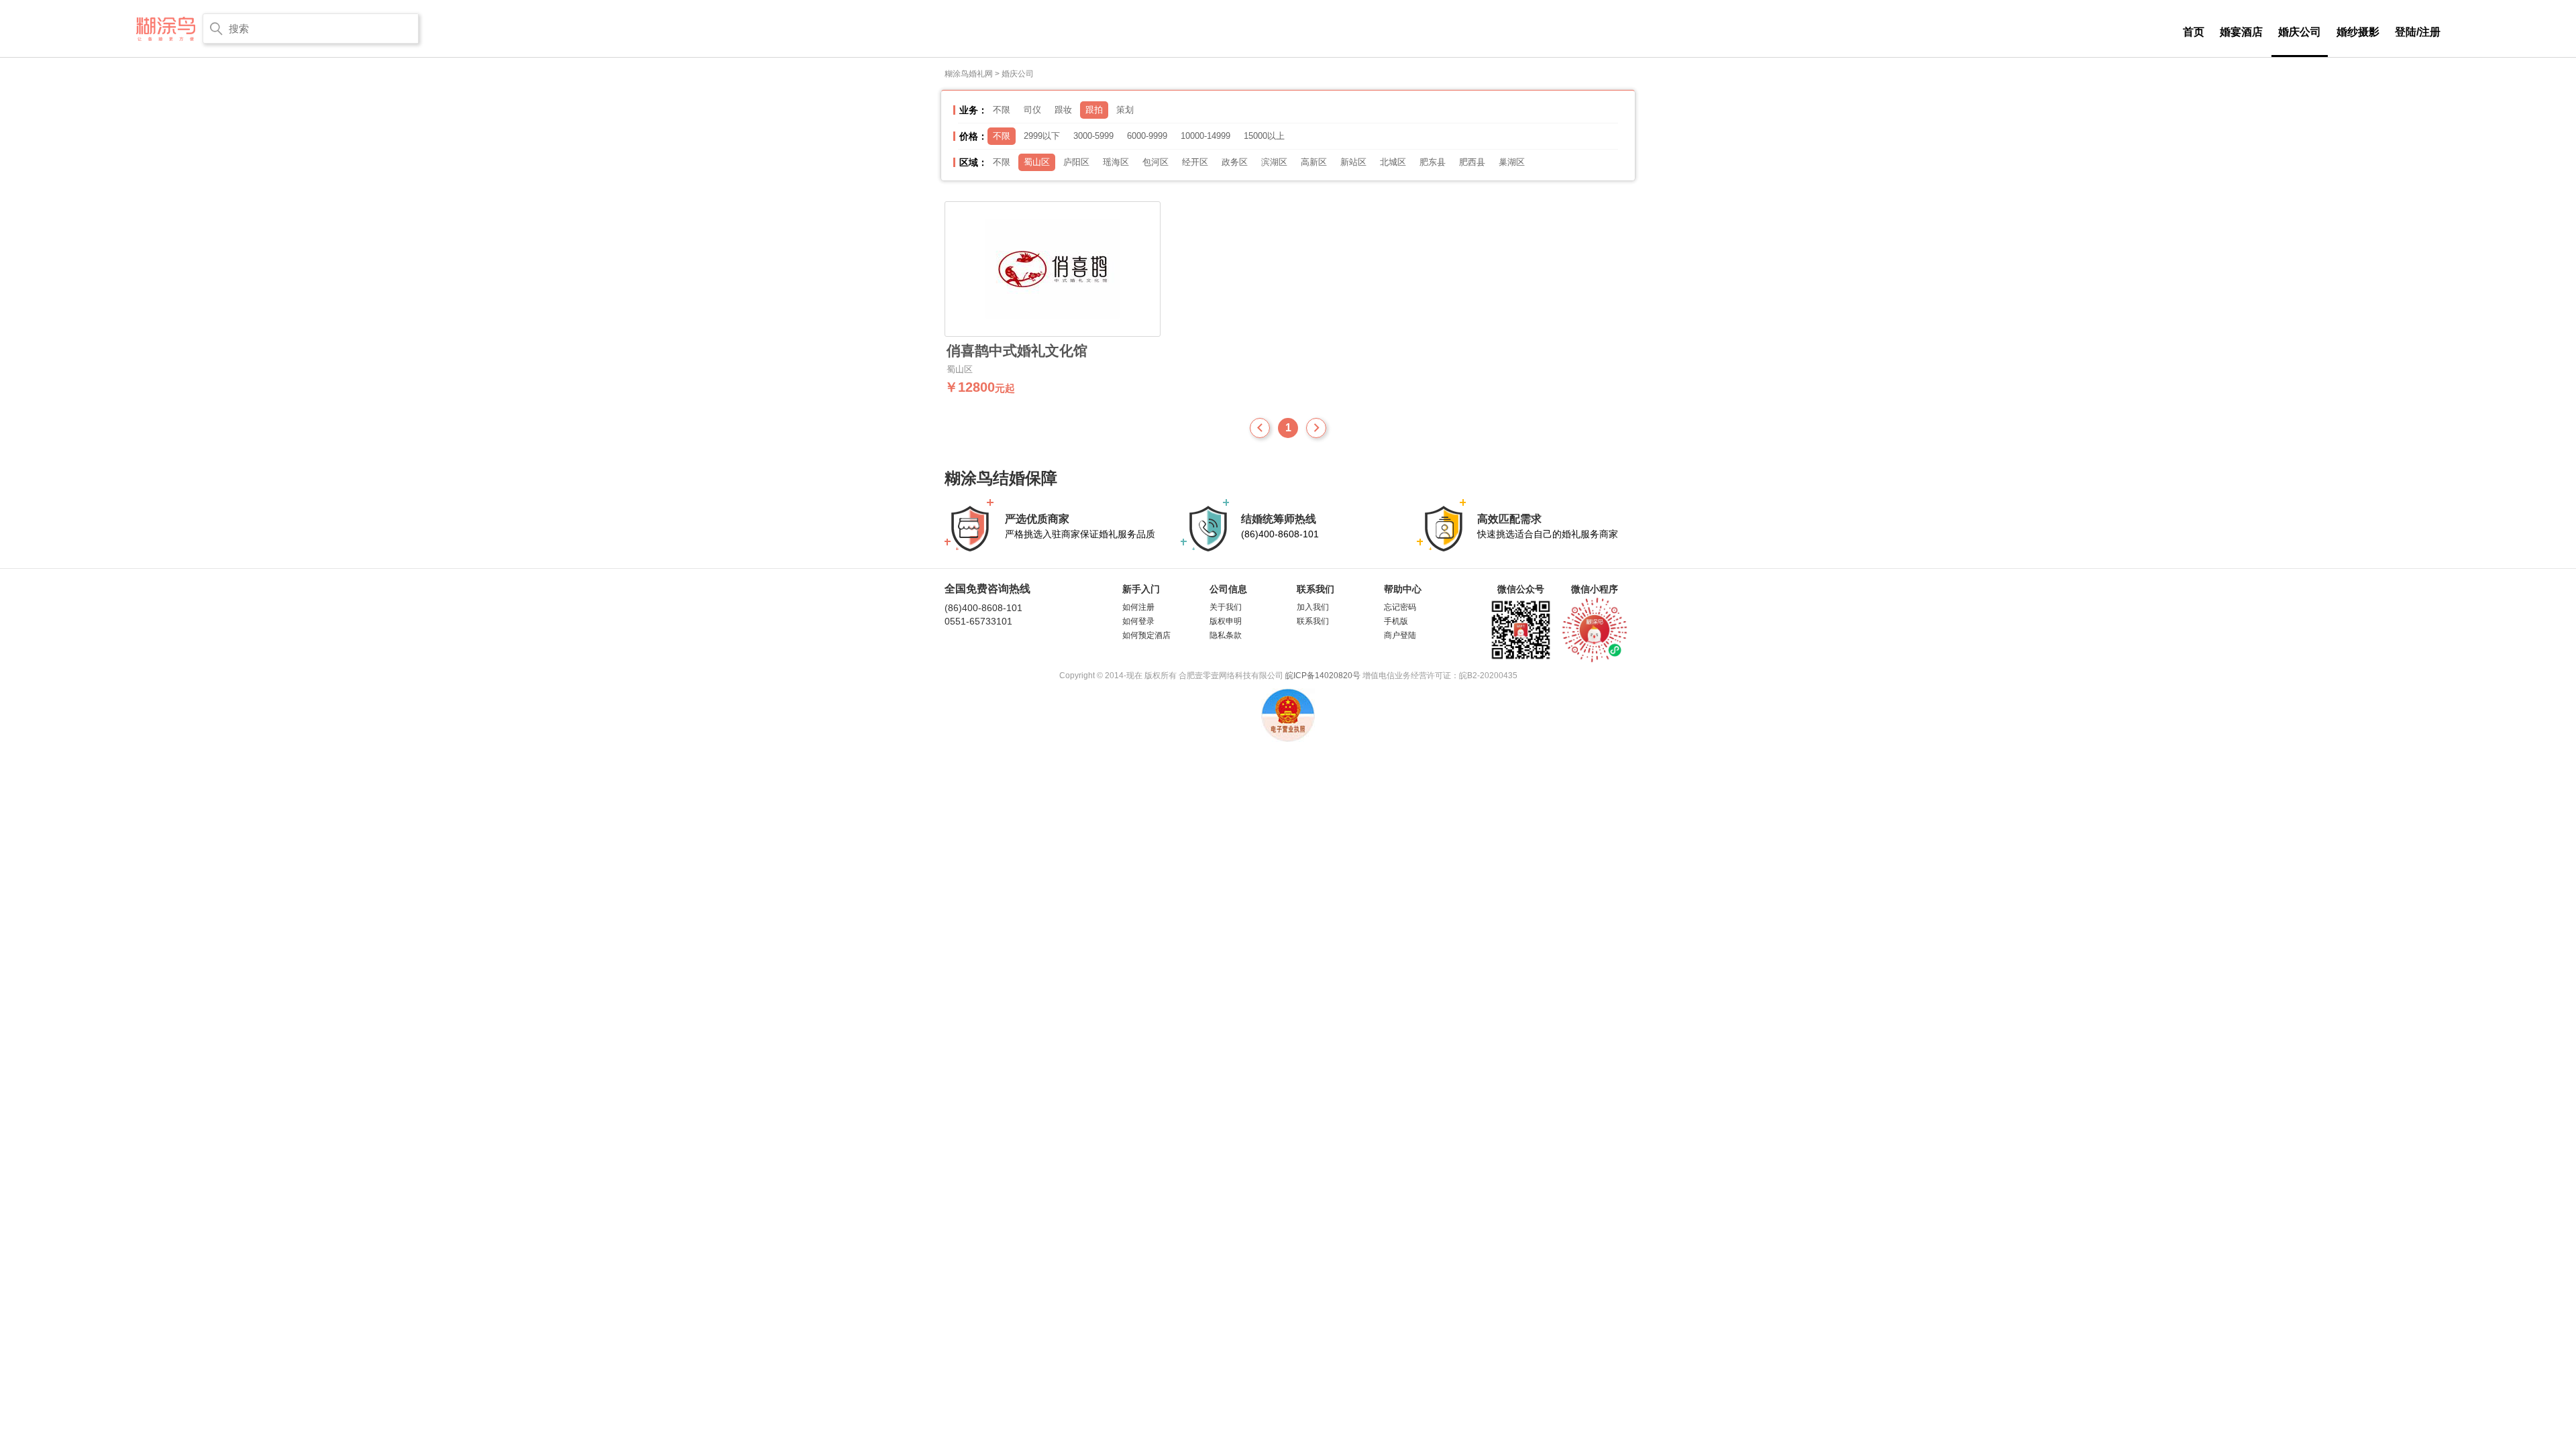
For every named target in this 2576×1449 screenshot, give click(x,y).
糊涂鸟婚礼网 (969, 74)
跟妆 (1063, 110)
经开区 (1195, 162)
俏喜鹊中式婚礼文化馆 (1017, 351)
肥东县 (1433, 162)
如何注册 (1138, 607)
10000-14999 (1205, 136)
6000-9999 (1147, 136)
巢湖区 (1512, 162)
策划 (1125, 110)
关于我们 (1226, 607)
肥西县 (1472, 162)
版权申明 (1226, 621)
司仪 (1032, 110)
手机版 (1396, 621)
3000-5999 (1093, 136)
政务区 (1235, 162)
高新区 (1314, 162)
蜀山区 (1037, 162)
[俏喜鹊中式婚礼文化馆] (1053, 269)
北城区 (1393, 162)
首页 (2194, 32)
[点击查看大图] (1595, 629)
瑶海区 (1116, 162)
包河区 (1156, 162)
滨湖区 (1274, 162)
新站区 (1353, 162)
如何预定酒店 (1146, 635)
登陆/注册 (2418, 32)
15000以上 (1264, 136)
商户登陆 (1400, 635)
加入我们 (1313, 607)
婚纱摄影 (2358, 32)
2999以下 (1042, 136)
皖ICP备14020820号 (1323, 676)
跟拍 (1094, 110)
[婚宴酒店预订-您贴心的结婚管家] (166, 29)
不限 (1002, 110)
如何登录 (1138, 621)
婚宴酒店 (2241, 32)
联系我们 (1313, 621)
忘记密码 (1400, 607)
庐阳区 (1076, 162)
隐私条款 (1226, 635)
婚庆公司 (2300, 32)
